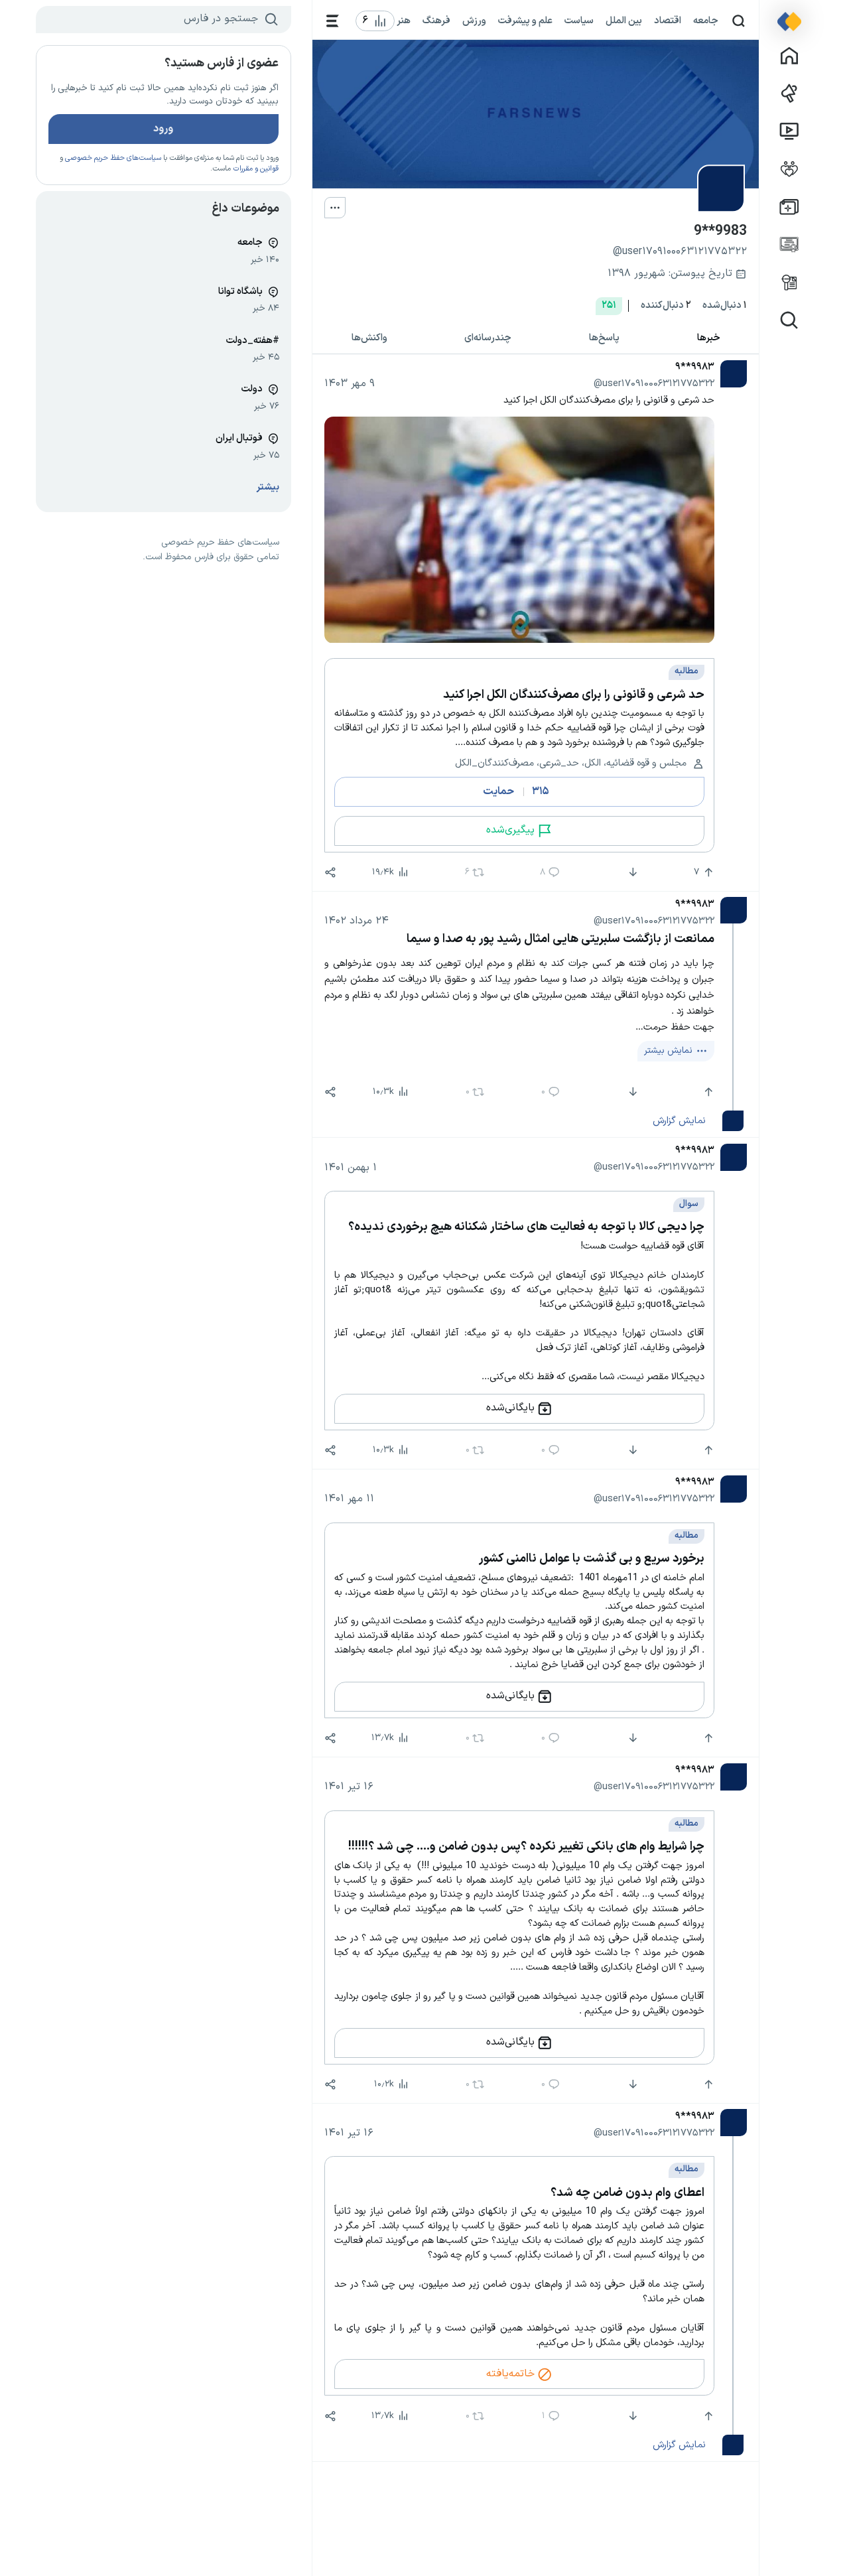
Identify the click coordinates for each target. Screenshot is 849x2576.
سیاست (579, 21)
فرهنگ (436, 21)
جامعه (706, 21)
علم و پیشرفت (525, 21)
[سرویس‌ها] (333, 21)
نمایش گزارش (679, 1120)
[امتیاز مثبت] (707, 1092)
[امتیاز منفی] (631, 872)
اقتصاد (668, 21)
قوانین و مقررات (256, 169)
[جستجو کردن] (739, 21)
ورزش (474, 21)
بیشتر (268, 487)
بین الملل (624, 21)
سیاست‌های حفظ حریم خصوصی (113, 158)
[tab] (708, 339)
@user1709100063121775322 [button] (654, 383)
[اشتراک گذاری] (330, 872)
